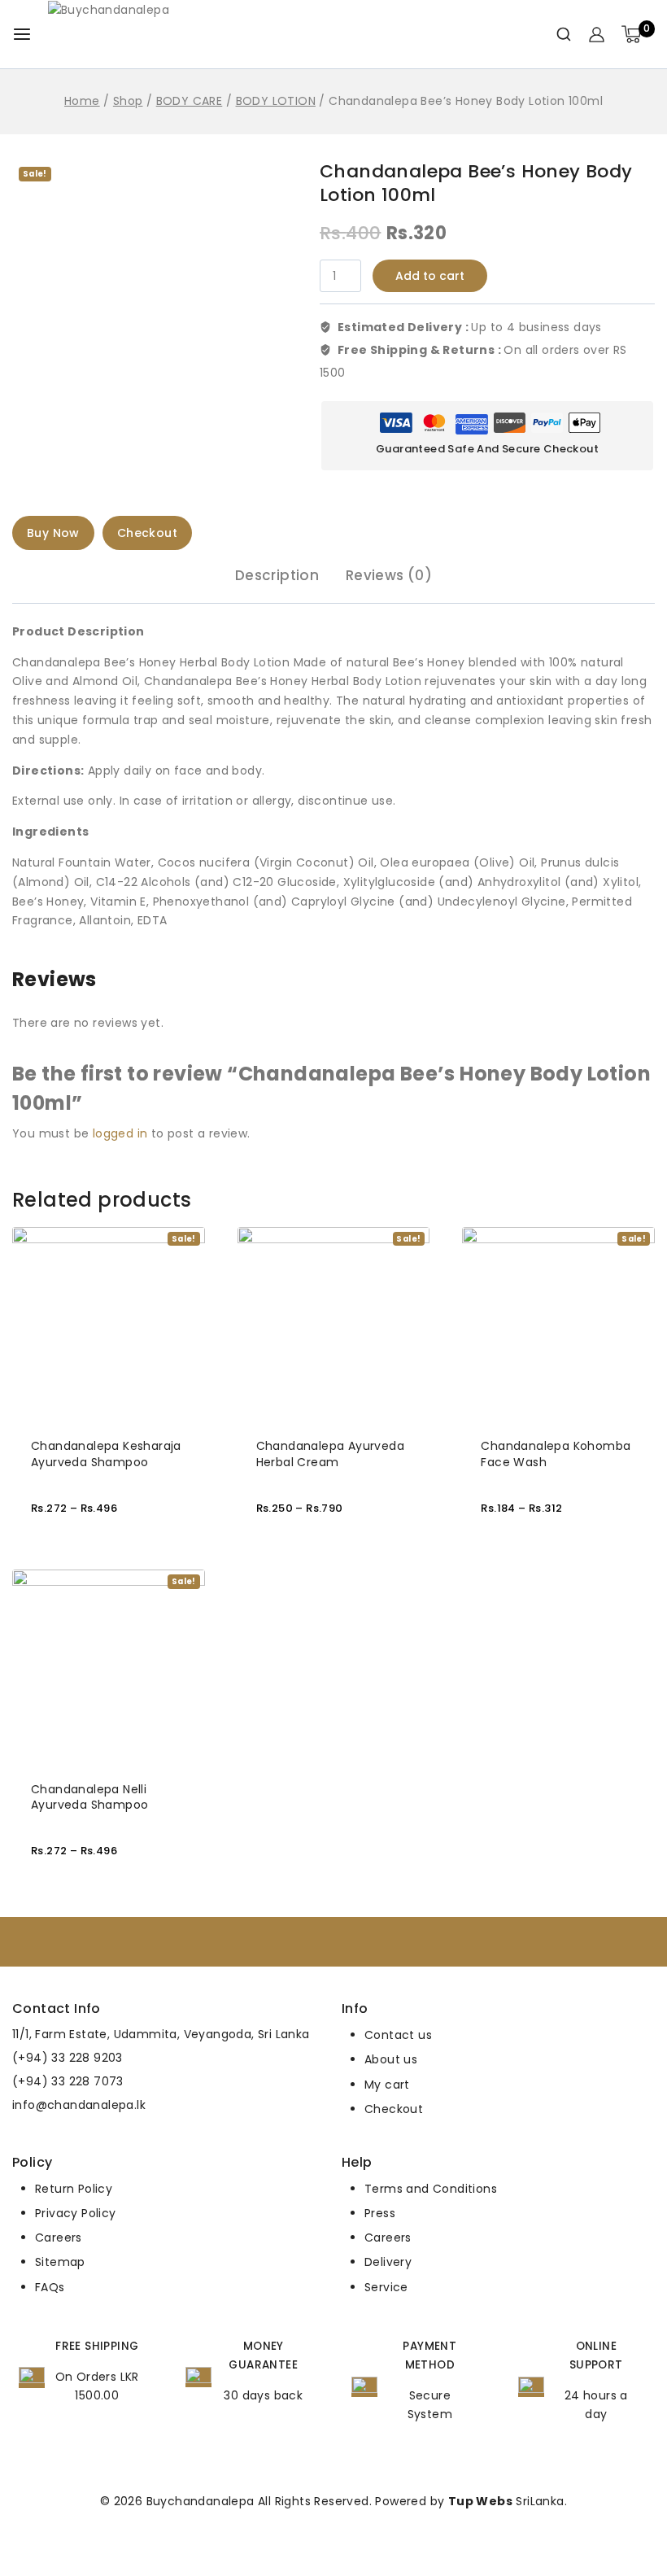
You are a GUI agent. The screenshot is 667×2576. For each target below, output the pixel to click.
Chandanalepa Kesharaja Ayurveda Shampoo (106, 1454)
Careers (59, 2238)
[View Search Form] (558, 34)
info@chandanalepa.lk (79, 2105)
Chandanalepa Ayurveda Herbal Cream (330, 1454)
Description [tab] (277, 575)
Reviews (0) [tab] (389, 575)
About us (391, 2059)
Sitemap (60, 2262)
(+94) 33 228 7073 (68, 2081)
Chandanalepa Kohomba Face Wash (556, 1454)
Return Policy (74, 2189)
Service (386, 2287)
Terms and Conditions (431, 2189)
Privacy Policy (76, 2213)
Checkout (147, 533)
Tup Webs (480, 2501)
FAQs (50, 2287)
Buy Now (53, 533)
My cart (387, 2085)
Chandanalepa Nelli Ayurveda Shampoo (89, 1797)
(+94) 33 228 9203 (68, 2058)
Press (380, 2213)
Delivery (388, 2262)
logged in (120, 1133)
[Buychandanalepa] (150, 35)
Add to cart (430, 276)
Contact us (398, 2035)
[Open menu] (22, 34)
